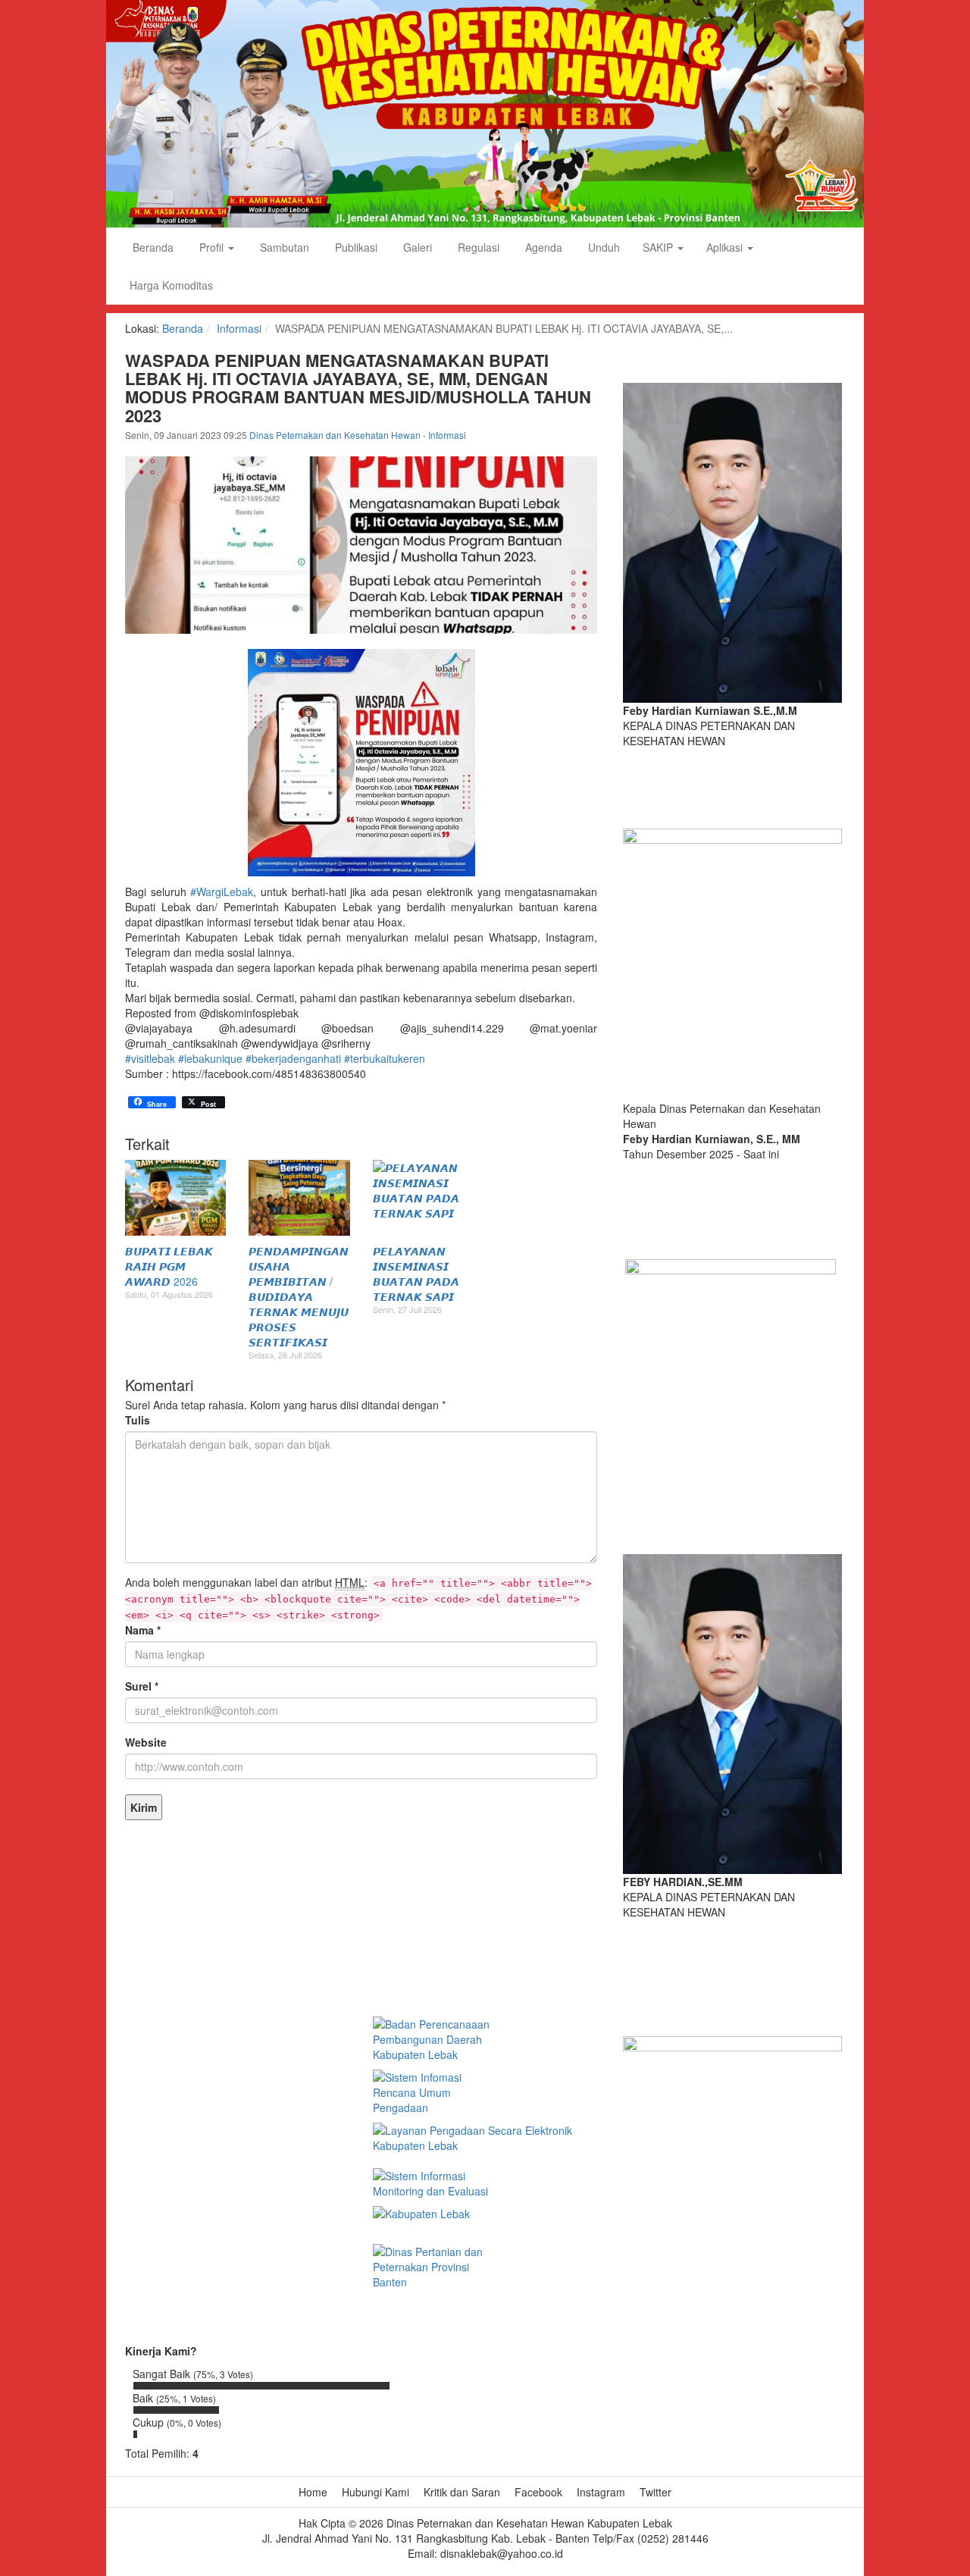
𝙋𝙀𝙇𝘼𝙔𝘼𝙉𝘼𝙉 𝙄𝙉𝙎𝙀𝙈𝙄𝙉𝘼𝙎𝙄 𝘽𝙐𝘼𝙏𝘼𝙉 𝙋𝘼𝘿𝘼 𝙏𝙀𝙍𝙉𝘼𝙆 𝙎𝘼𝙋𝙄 (416, 1274)
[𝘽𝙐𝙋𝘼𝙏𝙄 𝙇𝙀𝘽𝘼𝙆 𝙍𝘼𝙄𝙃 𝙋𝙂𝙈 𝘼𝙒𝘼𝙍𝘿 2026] (175, 1198)
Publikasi (355, 247)
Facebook (538, 2492)
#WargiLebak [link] (222, 892)
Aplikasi (726, 247)
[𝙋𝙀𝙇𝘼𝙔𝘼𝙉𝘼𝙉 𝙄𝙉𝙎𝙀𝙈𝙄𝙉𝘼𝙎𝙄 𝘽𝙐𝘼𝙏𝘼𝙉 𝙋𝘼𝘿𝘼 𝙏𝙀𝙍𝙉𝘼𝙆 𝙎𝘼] (423, 1198)
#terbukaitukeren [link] (385, 1058)
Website (146, 1742)
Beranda (152, 247)
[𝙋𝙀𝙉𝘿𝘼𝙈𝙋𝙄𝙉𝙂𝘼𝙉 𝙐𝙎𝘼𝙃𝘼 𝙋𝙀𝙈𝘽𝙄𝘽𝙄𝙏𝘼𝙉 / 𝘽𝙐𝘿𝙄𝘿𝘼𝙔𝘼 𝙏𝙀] (299, 1198)
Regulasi (477, 247)
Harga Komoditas (171, 285)
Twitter (656, 2492)
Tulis (138, 1420)
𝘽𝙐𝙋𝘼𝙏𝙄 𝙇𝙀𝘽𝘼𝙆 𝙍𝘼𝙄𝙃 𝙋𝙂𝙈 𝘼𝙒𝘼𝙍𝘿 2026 (169, 1266)
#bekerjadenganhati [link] (293, 1058)
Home (313, 2492)
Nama (143, 1630)
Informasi (239, 328)
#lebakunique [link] (210, 1058)
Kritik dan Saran (462, 2492)
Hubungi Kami (375, 2492)
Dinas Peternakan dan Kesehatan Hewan (336, 435)
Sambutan (283, 247)
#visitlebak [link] (150, 1058)
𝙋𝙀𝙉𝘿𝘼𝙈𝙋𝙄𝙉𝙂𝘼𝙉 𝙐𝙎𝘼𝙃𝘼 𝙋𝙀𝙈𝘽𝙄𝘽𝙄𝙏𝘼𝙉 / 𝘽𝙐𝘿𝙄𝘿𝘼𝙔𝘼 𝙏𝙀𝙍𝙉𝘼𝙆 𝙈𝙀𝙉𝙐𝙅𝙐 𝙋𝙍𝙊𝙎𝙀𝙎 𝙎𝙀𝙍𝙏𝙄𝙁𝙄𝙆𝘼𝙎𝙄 (299, 1296)
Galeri (416, 247)
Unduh (602, 247)
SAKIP (659, 247)
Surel (142, 1686)
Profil (211, 247)
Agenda (542, 247)
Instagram (601, 2492)
